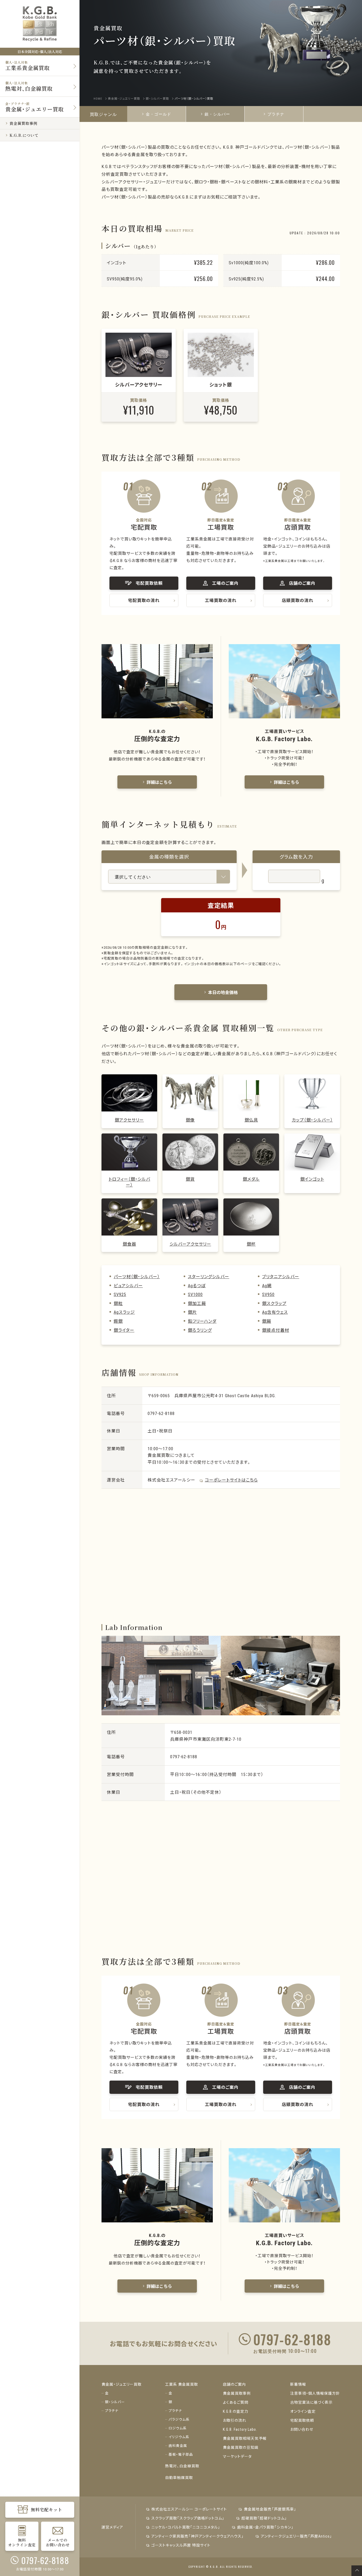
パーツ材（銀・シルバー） (137, 1276)
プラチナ (276, 114)
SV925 (120, 1294)
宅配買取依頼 (302, 2420)
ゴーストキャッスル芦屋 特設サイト (181, 2545)
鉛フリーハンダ (202, 1321)
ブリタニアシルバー (281, 1276)
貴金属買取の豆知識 (241, 2447)
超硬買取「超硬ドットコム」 (264, 2518)
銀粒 (118, 1303)
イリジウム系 (179, 2437)
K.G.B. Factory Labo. (240, 2429)
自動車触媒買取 (179, 2477)
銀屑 (267, 1321)
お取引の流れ (235, 2420)
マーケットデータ (237, 2456)
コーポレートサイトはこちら (231, 1480)
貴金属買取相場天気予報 (245, 2438)
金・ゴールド (158, 114)
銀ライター (124, 1330)
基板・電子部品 (181, 2454)
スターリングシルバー (209, 1276)
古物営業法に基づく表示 (311, 2402)
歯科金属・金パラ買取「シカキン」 (265, 2527)
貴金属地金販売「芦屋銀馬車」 (270, 2509)
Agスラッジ (124, 1312)
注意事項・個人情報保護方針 (315, 2393)
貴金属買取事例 (237, 2393)
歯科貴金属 (178, 2445)
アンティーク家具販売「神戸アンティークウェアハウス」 (198, 2536)
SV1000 (195, 1294)
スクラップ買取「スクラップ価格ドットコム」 (188, 2518)
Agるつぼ (197, 1285)
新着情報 (298, 2384)
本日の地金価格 (223, 992)
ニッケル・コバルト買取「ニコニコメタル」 (186, 2527)
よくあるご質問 (236, 2402)
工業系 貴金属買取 (182, 2384)
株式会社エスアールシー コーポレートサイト (189, 2509)
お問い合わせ (302, 2429)
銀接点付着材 (276, 1330)
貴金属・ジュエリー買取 (122, 2384)
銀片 (192, 1312)
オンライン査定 (303, 2411)
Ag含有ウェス (275, 1312)
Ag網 (267, 1285)
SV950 (268, 1294)
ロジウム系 (178, 2428)
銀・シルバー (217, 114)
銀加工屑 (197, 1303)
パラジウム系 (179, 2419)
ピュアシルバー (128, 1285)
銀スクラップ (274, 1303)
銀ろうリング (200, 1330)
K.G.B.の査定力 (236, 2411)
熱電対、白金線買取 (182, 2466)
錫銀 (118, 1321)
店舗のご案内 (234, 2384)
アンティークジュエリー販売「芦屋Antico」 (296, 2536)
